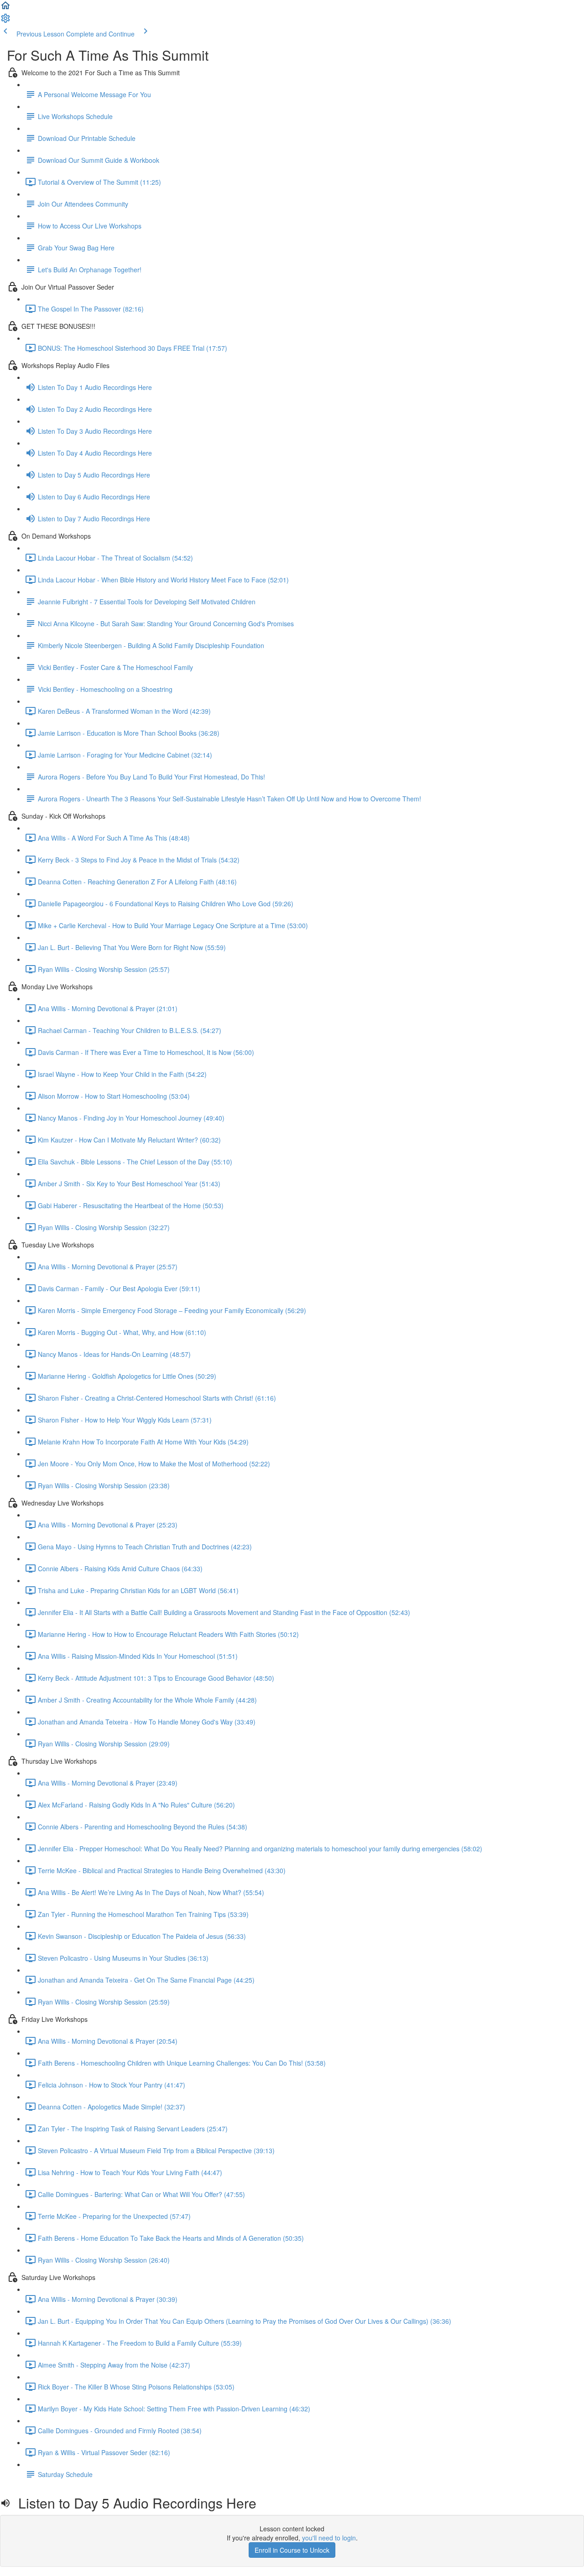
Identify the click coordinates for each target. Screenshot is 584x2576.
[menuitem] (5, 21)
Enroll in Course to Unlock (292, 2550)
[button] (5, 8)
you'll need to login (329, 2538)
